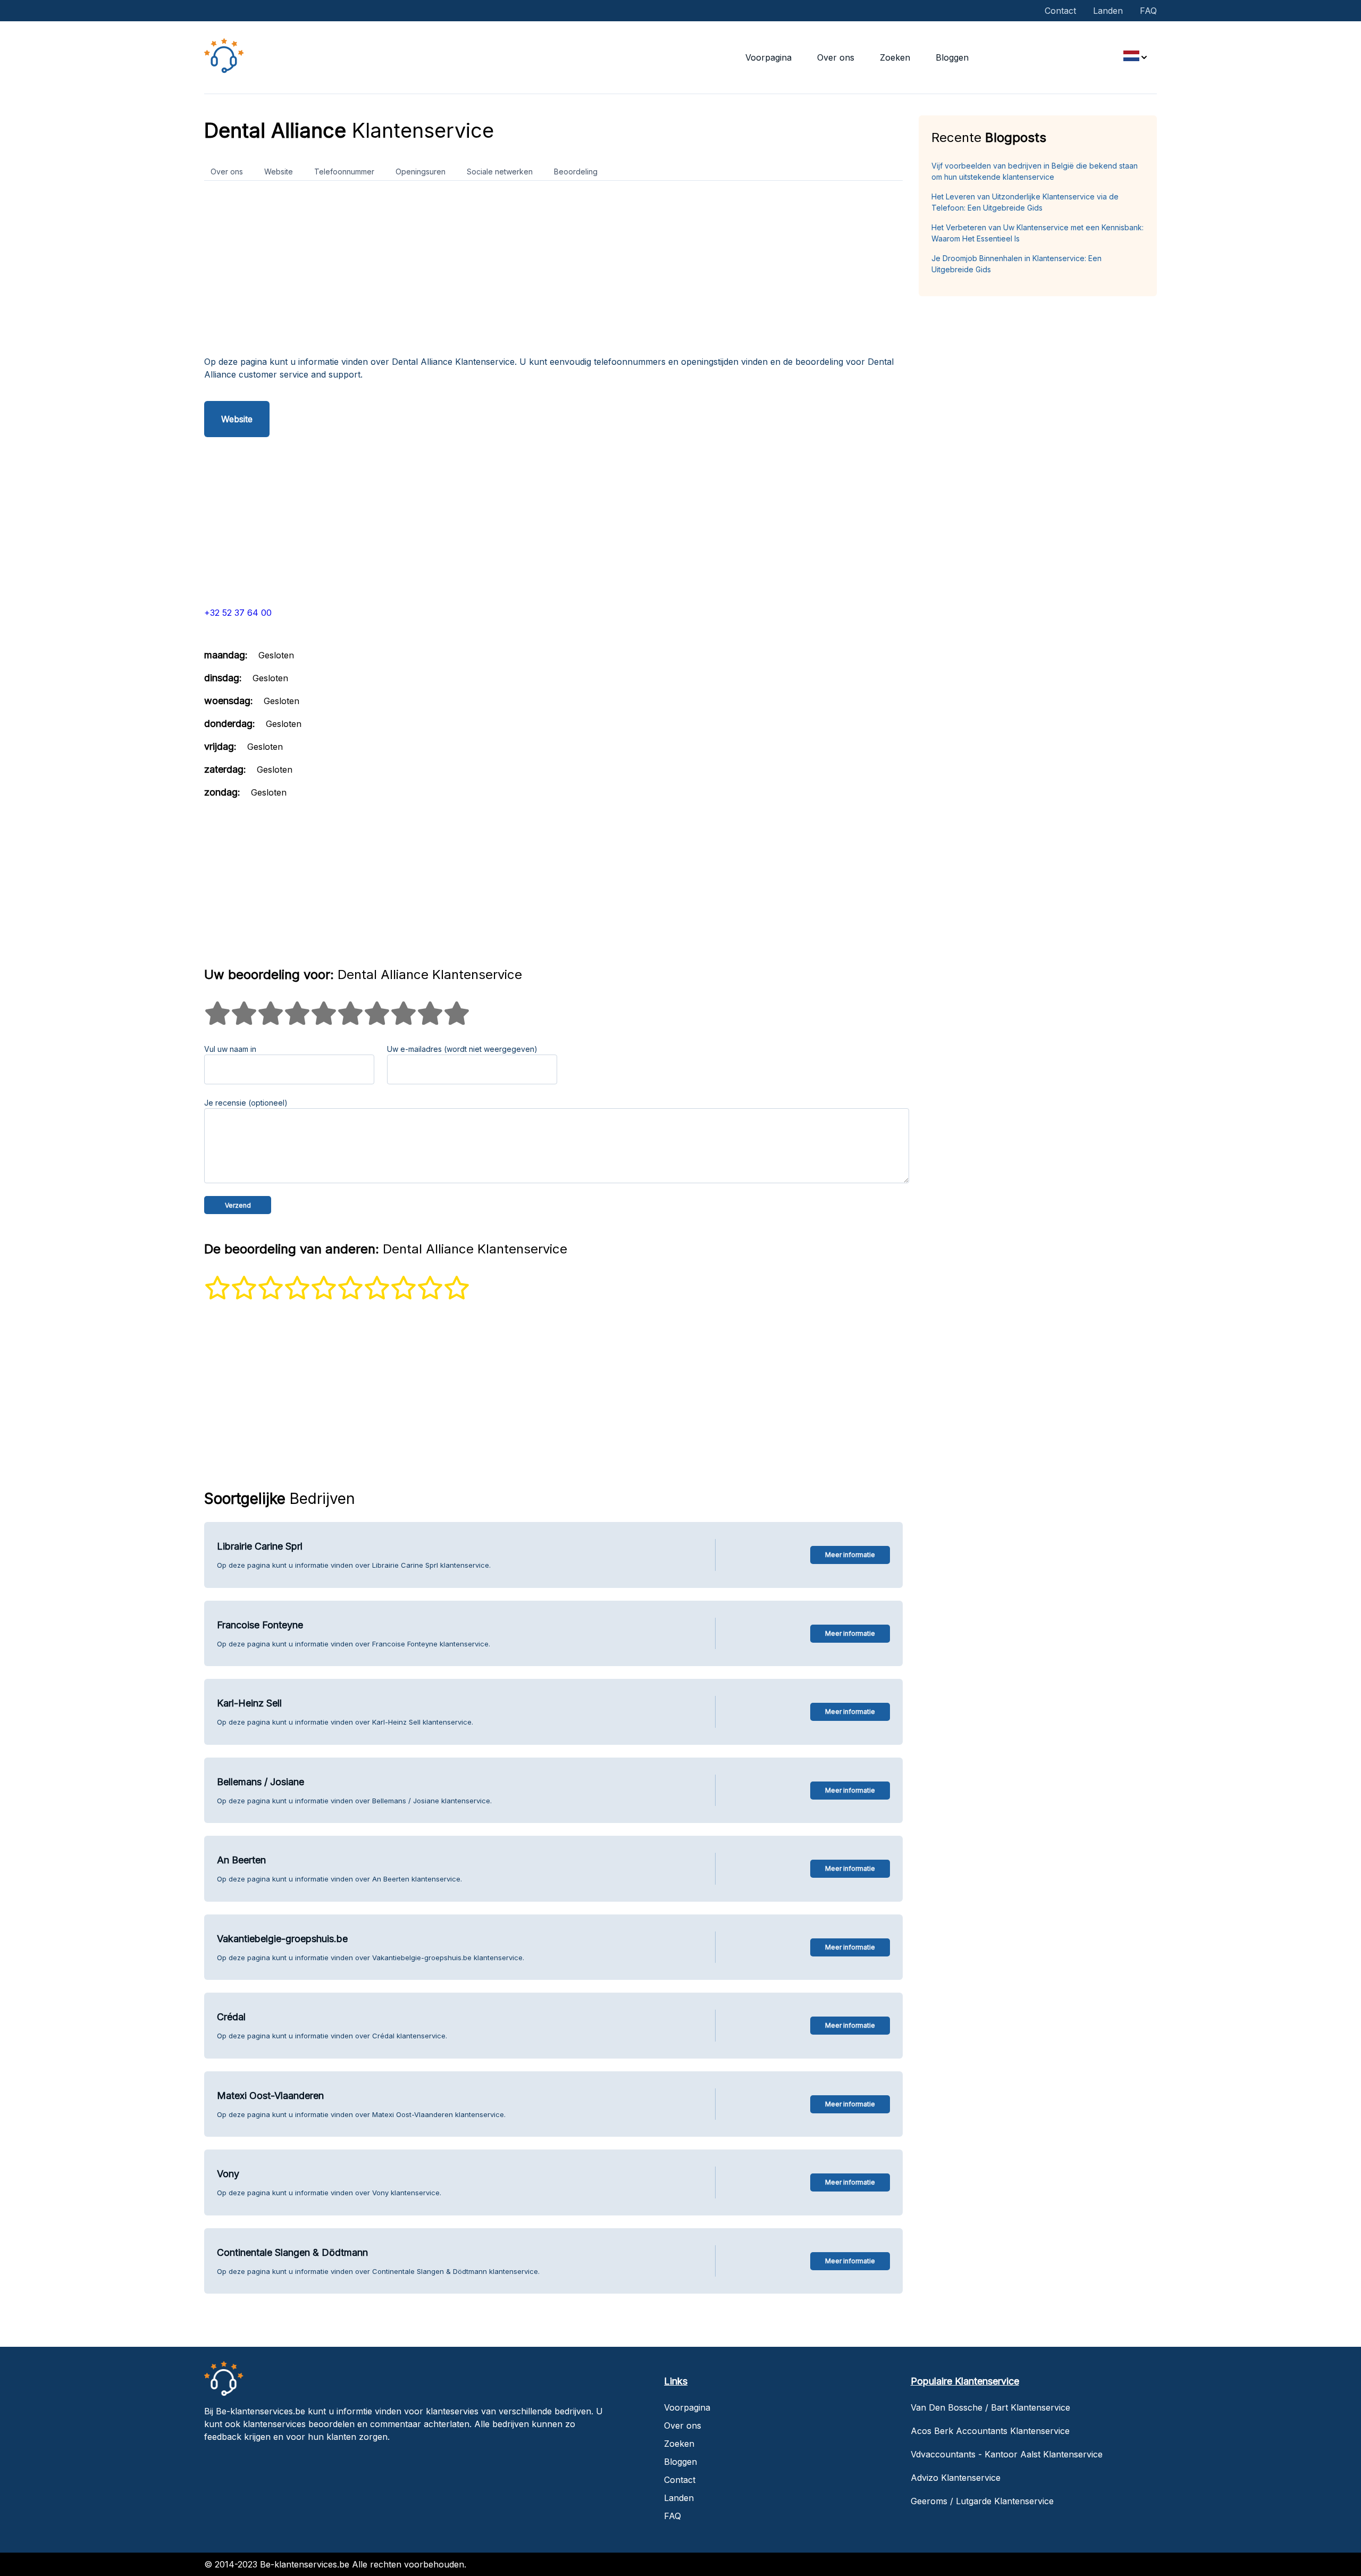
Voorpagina (768, 57)
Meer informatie (850, 1555)
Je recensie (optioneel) (246, 1103)
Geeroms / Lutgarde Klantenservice (982, 2501)
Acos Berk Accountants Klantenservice (990, 2431)
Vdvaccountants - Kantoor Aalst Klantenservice (1007, 2454)
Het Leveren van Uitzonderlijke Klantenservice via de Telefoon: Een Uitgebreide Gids (1025, 202)
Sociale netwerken (500, 172)
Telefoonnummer (344, 172)
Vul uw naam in (230, 1049)
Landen (1108, 11)
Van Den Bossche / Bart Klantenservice (990, 2407)
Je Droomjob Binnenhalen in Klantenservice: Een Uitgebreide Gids (1016, 264)
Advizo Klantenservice (956, 2478)
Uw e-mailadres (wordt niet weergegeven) (462, 1049)
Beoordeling (576, 172)
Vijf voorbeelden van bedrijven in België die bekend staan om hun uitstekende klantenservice (1035, 171)
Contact (1060, 11)
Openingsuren (421, 172)
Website (279, 172)
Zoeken (895, 57)
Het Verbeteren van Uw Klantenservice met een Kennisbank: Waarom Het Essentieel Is (1037, 233)
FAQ (1148, 11)
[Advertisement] (523, 272)
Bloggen (952, 57)
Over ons (836, 57)
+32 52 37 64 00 (238, 613)
